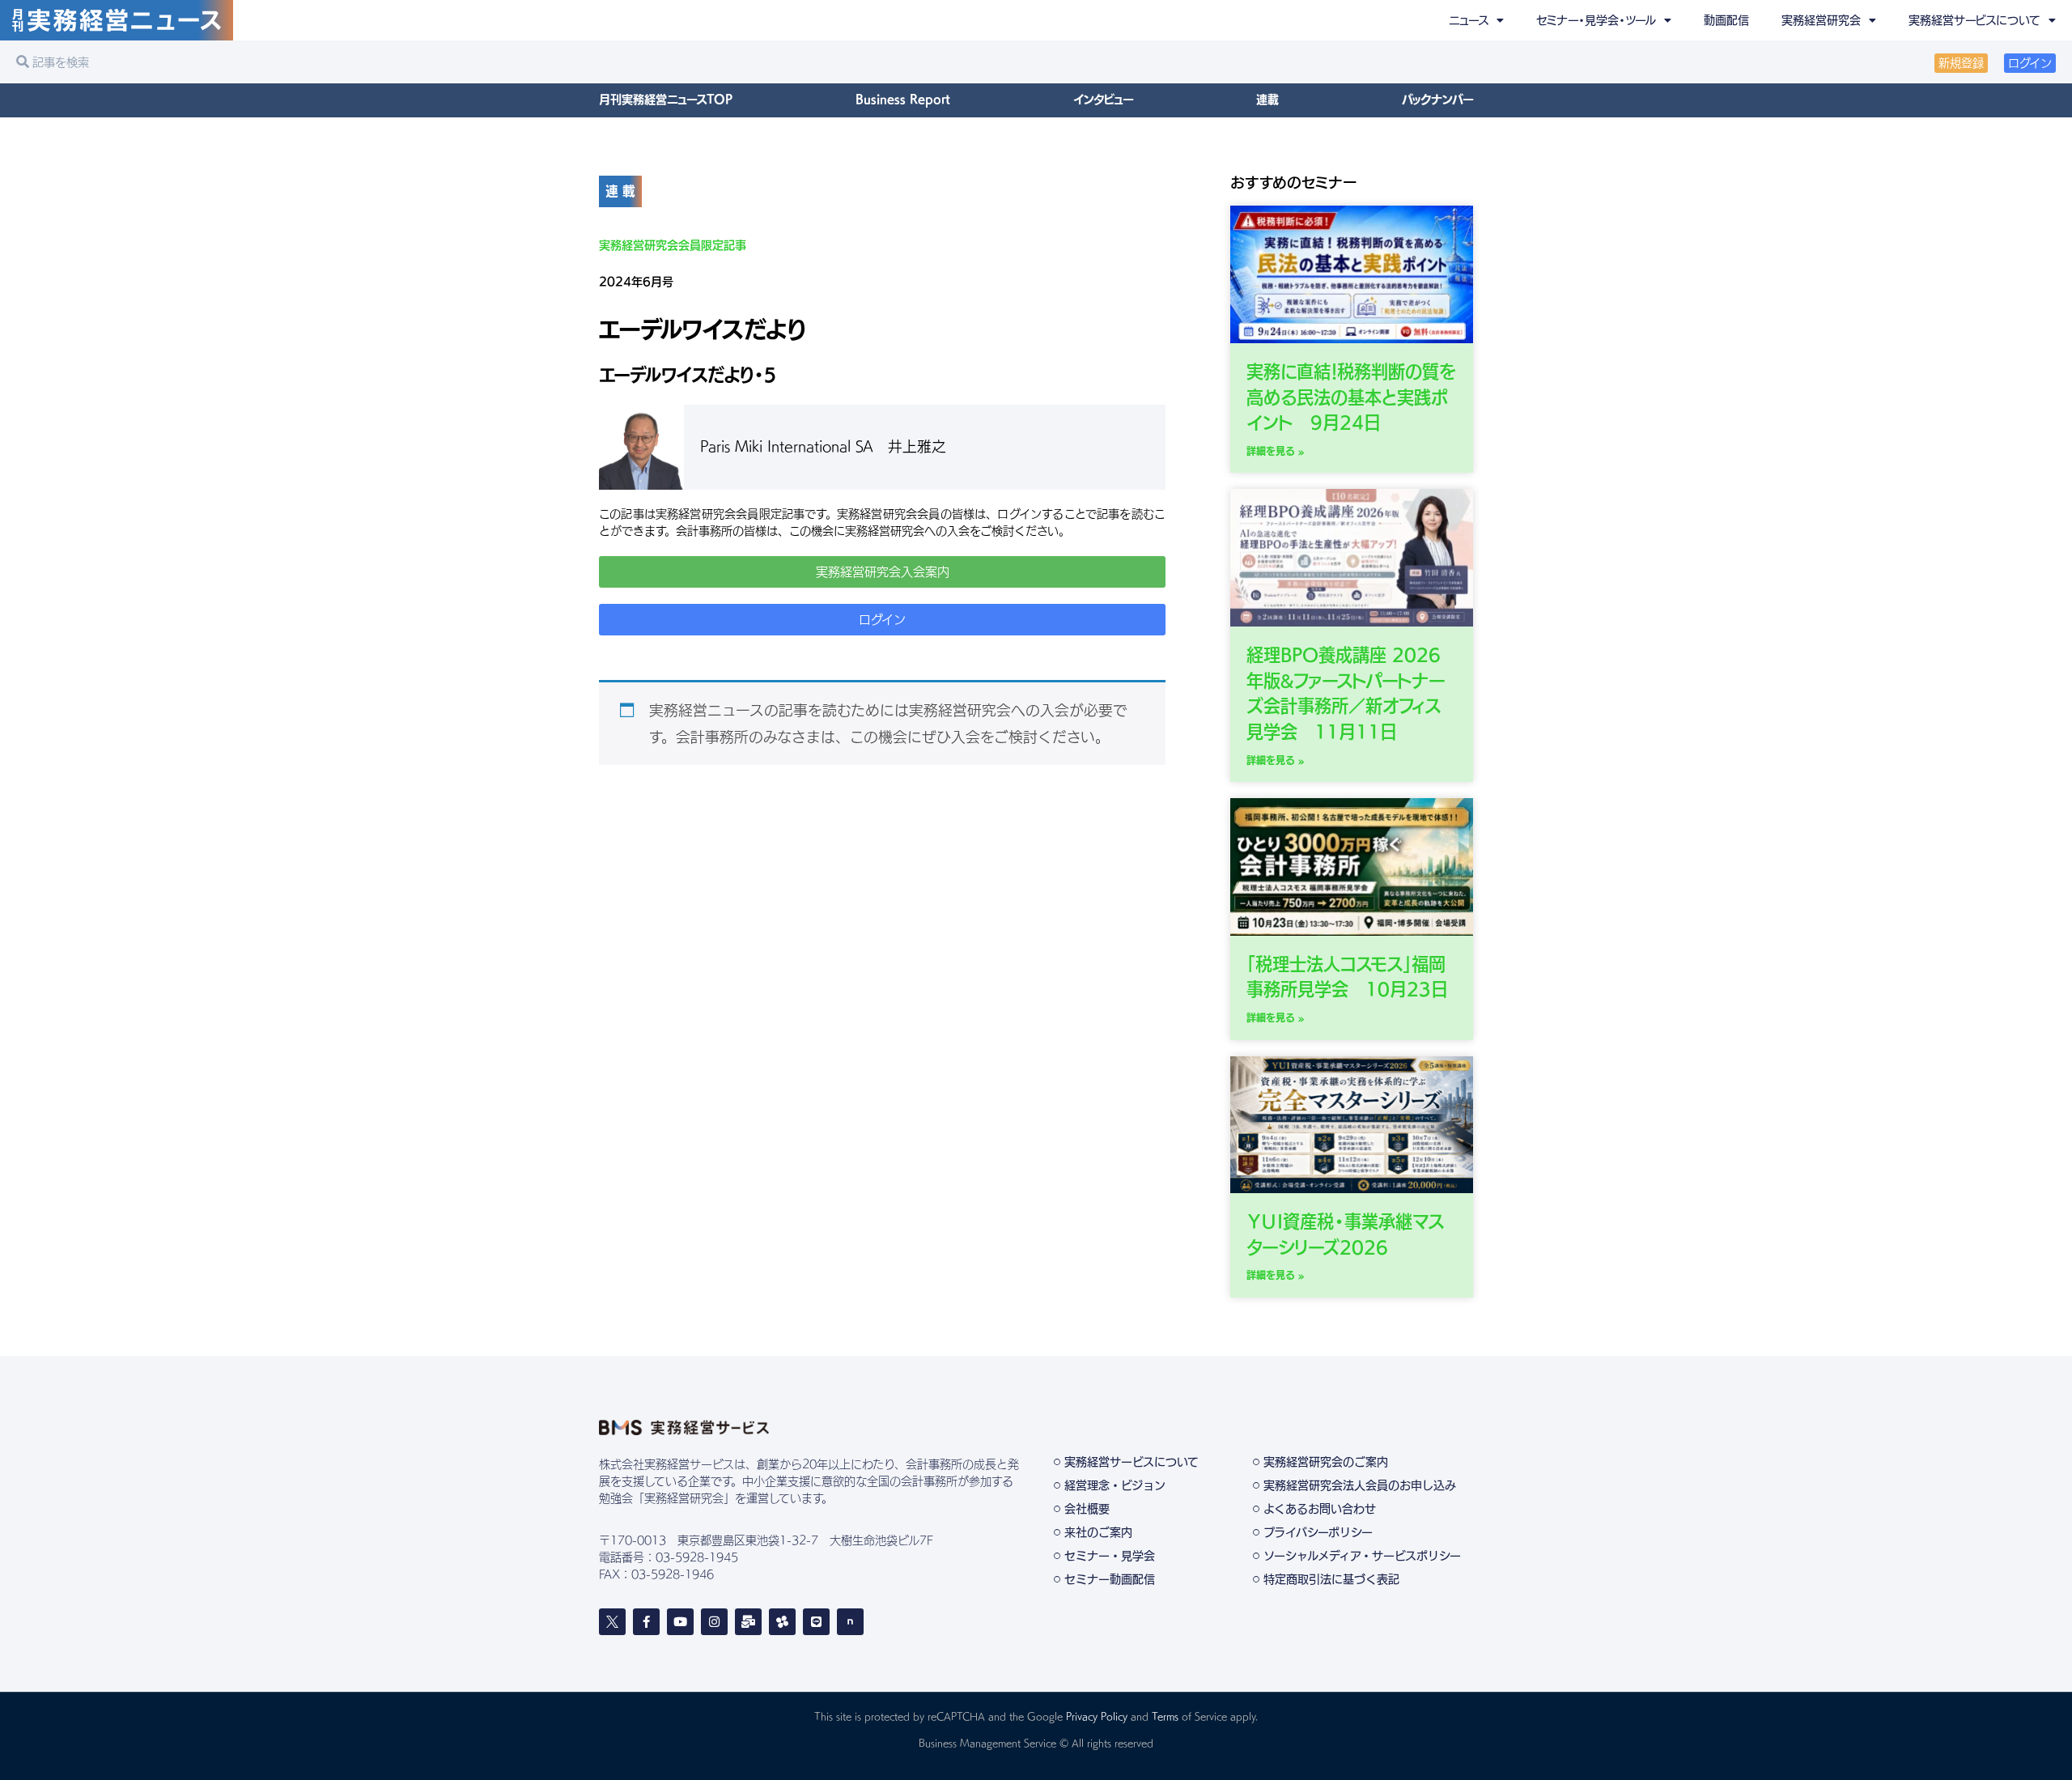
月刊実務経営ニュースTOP (666, 100)
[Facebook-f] (646, 1622)
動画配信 (1726, 20)
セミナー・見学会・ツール (1596, 20)
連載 (1267, 100)
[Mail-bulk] (748, 1622)
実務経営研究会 (1821, 20)
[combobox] (522, 62)
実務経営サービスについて (1974, 20)
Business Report (903, 100)
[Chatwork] (782, 1622)
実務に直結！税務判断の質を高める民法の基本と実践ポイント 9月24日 (1351, 397)
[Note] (850, 1622)
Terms (1165, 1716)
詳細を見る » (1276, 451)
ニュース (1469, 20)
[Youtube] (680, 1622)
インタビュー (1103, 100)
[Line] (816, 1622)
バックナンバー (1437, 100)
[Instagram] (714, 1622)
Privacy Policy (1097, 1716)
